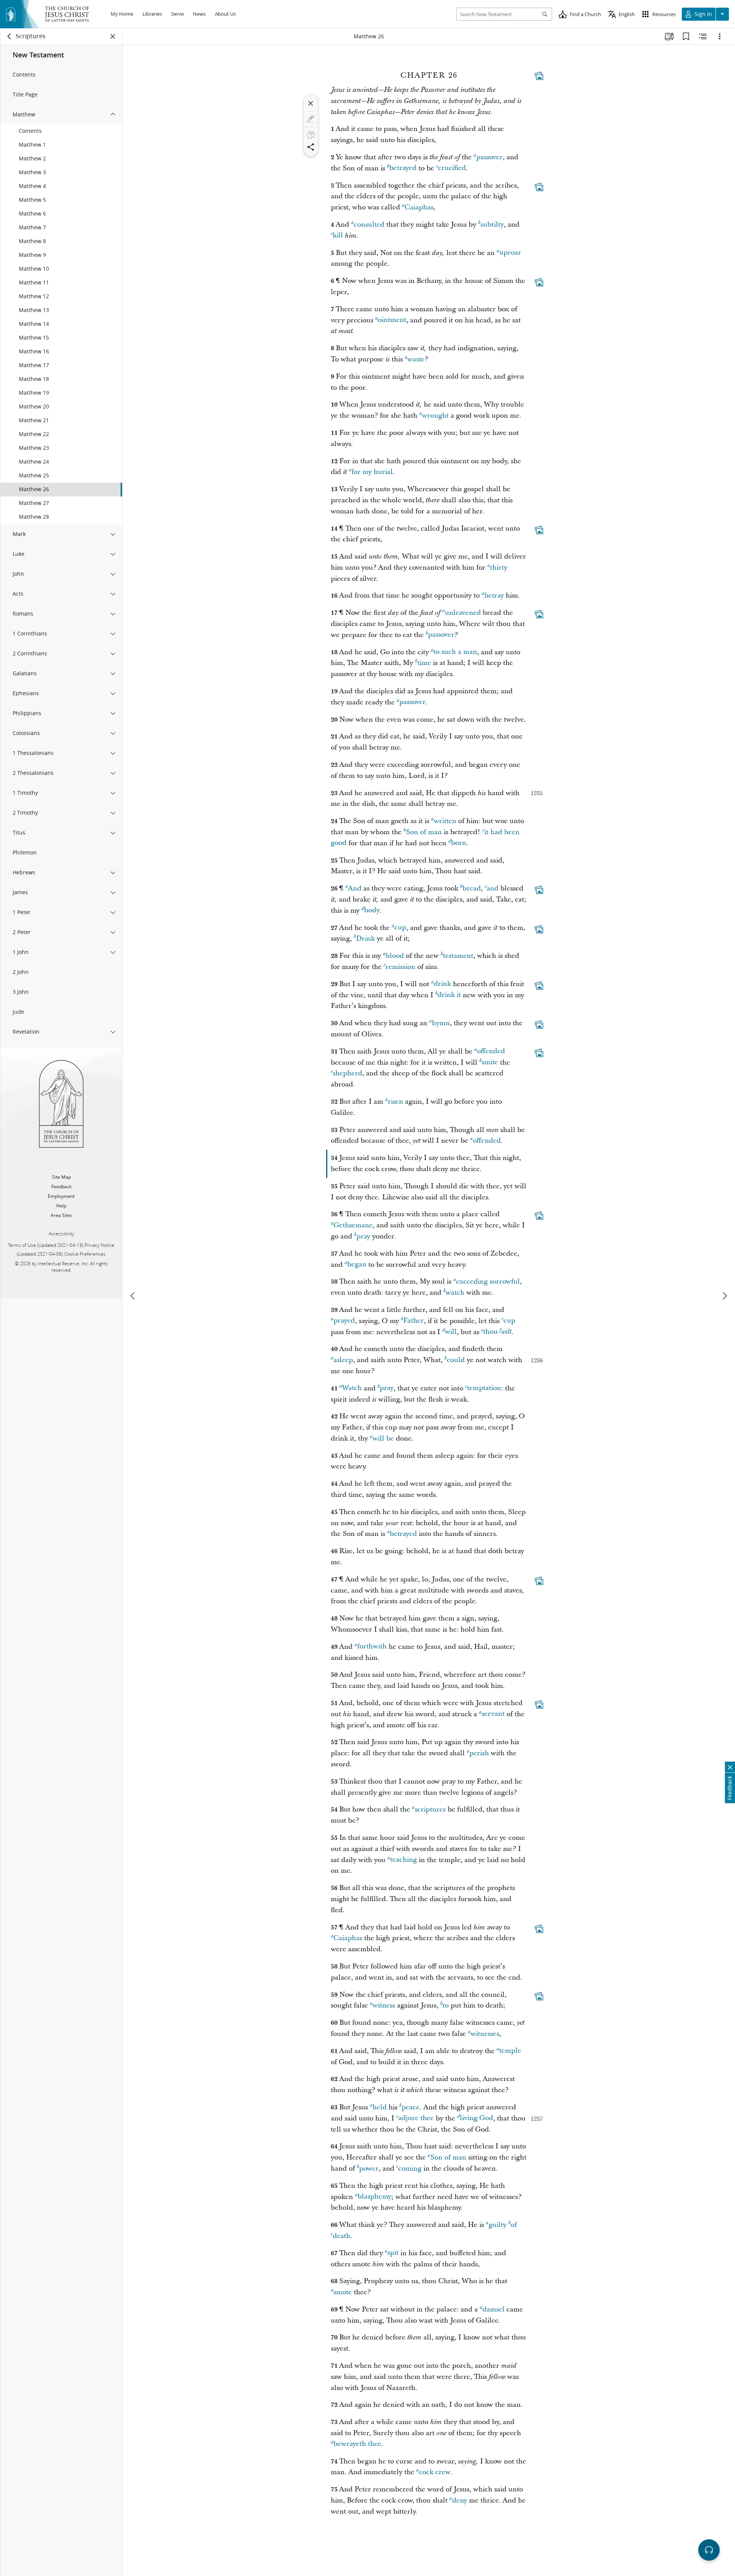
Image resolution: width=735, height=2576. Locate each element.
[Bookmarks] (686, 36)
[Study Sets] (669, 36)
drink (442, 984)
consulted (369, 225)
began (357, 1265)
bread (472, 888)
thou (490, 1332)
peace (411, 2107)
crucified (452, 168)
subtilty (492, 225)
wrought (435, 416)
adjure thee (416, 2118)
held (380, 2107)
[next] (724, 1296)
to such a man (455, 652)
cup (400, 928)
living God (476, 2118)
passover (489, 157)
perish (479, 1753)
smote (343, 2292)
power (369, 2168)
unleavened (463, 613)
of (514, 2225)
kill (338, 236)
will (451, 1332)
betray (494, 595)
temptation (484, 1388)
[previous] (133, 1296)
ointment (392, 320)
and (492, 888)
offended (491, 1051)
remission (400, 967)
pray (363, 1236)
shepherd (347, 1073)
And (355, 888)
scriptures (430, 1809)
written (445, 821)
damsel (493, 2309)
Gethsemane (353, 1225)
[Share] (311, 147)
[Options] (720, 36)
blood (395, 956)
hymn (441, 1023)
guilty (497, 2225)
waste (416, 359)
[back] (10, 36)
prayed (344, 1321)
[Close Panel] (113, 36)
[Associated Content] (539, 76)
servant (493, 1714)
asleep (343, 1360)
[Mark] (311, 119)
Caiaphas (419, 207)
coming (410, 2168)
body (372, 911)
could (456, 1360)
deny (460, 2500)
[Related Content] (703, 36)
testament (458, 956)
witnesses (485, 2034)
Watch (352, 1388)
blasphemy (374, 2197)
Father (413, 1321)
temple (510, 2051)
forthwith (372, 1647)
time (424, 663)
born (459, 843)
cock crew (435, 2472)
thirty (499, 568)
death (341, 2236)
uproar (510, 253)
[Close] (311, 103)
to (446, 2005)
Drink (365, 938)
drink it (449, 995)
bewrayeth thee (357, 2444)
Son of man (424, 832)
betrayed (403, 168)
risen (395, 1102)
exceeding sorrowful (488, 1281)
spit (393, 2253)
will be (383, 1438)
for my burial (372, 472)
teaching (403, 1860)
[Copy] (311, 135)
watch (455, 1293)
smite (490, 1063)
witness (384, 2005)
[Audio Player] (709, 2550)
